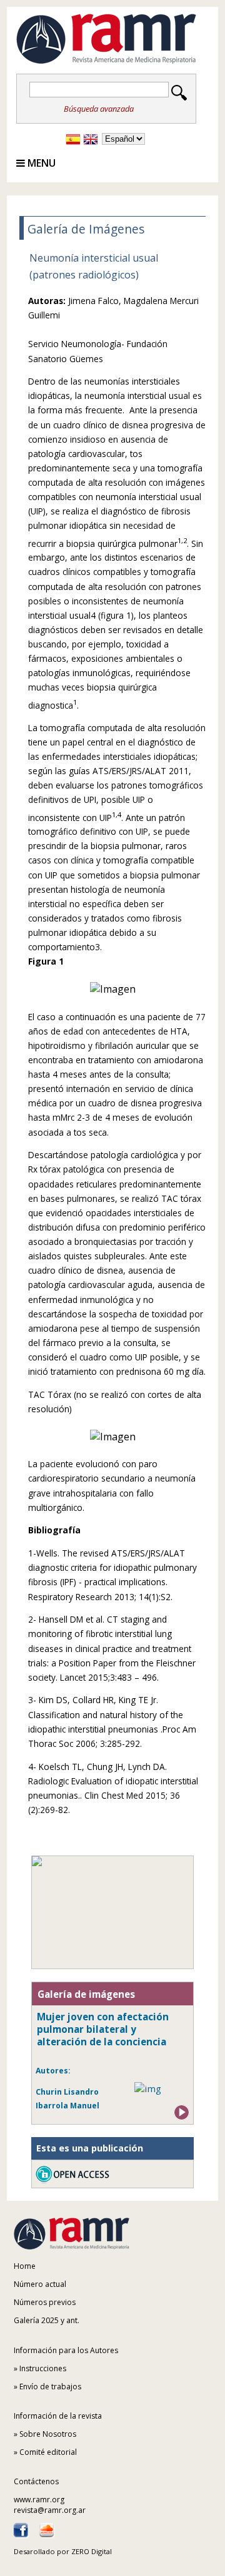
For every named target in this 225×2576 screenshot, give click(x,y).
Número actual (40, 2284)
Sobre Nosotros (48, 2434)
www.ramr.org (39, 2500)
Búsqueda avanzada (99, 109)
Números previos (45, 2302)
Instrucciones (43, 2368)
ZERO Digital (92, 2551)
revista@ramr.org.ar (50, 2510)
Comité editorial (48, 2452)
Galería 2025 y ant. (47, 2320)
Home (25, 2266)
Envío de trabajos (50, 2387)
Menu (40, 163)
